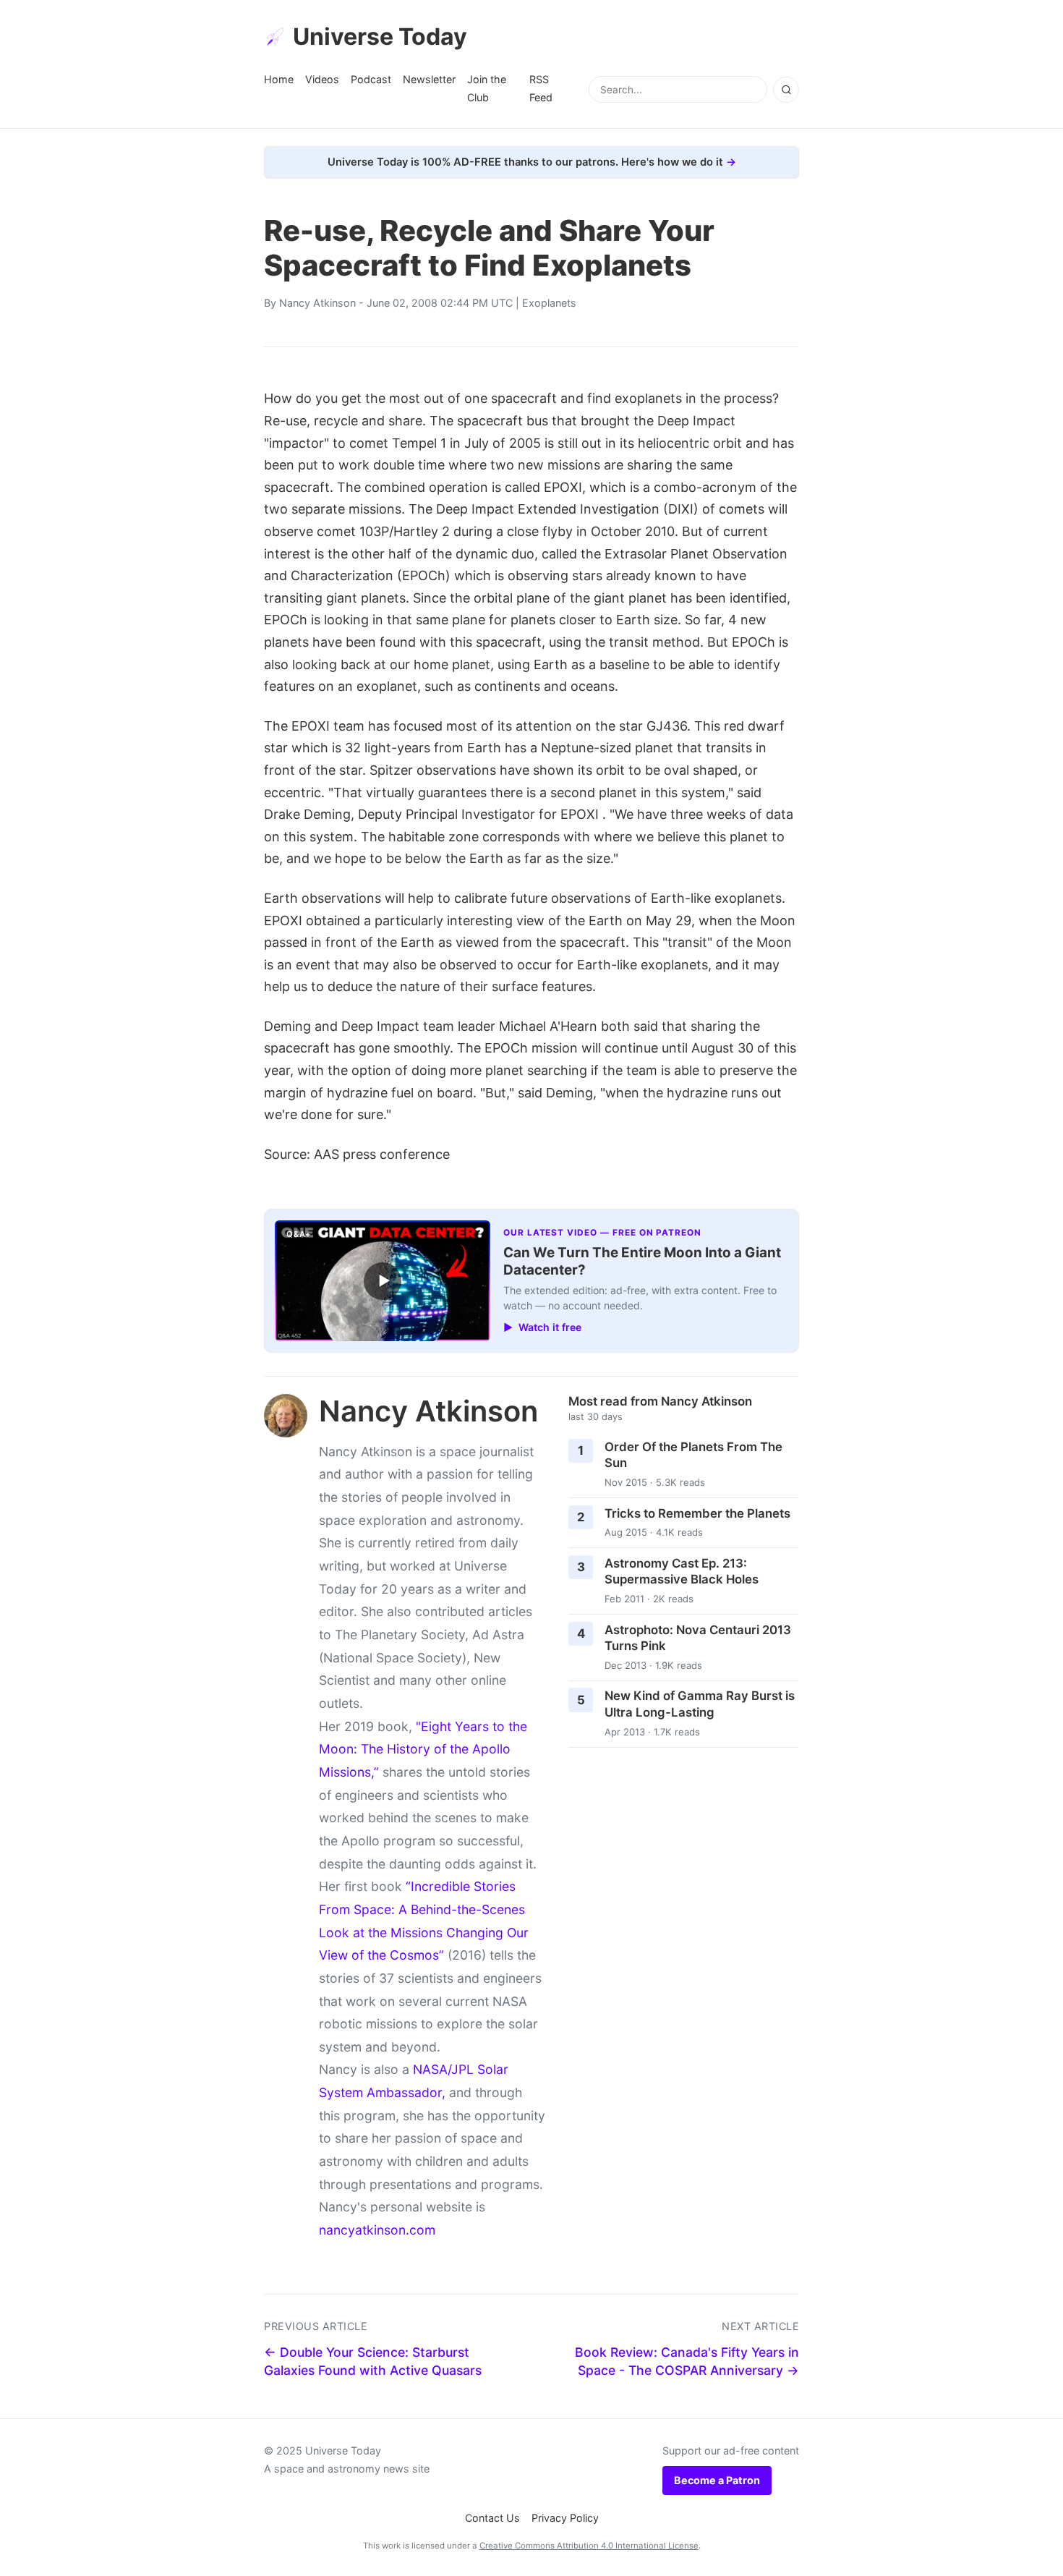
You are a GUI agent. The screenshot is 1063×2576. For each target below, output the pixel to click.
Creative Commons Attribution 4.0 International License (589, 2546)
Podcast (371, 79)
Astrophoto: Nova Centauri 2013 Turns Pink (698, 1638)
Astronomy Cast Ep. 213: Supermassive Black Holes (682, 1572)
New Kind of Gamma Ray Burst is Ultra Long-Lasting (700, 1704)
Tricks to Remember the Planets (697, 1513)
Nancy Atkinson (317, 303)
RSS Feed (541, 88)
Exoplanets (549, 303)
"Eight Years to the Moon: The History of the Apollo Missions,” (423, 1749)
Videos (322, 79)
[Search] (786, 90)
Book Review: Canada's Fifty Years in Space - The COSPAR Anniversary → (687, 2361)
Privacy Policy (565, 2518)
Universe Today (380, 37)
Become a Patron (717, 2480)
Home (279, 79)
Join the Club (487, 88)
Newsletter (429, 79)
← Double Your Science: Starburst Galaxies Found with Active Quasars (373, 2361)
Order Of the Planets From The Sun (693, 1455)
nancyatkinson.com (377, 2230)
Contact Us (492, 2518)
